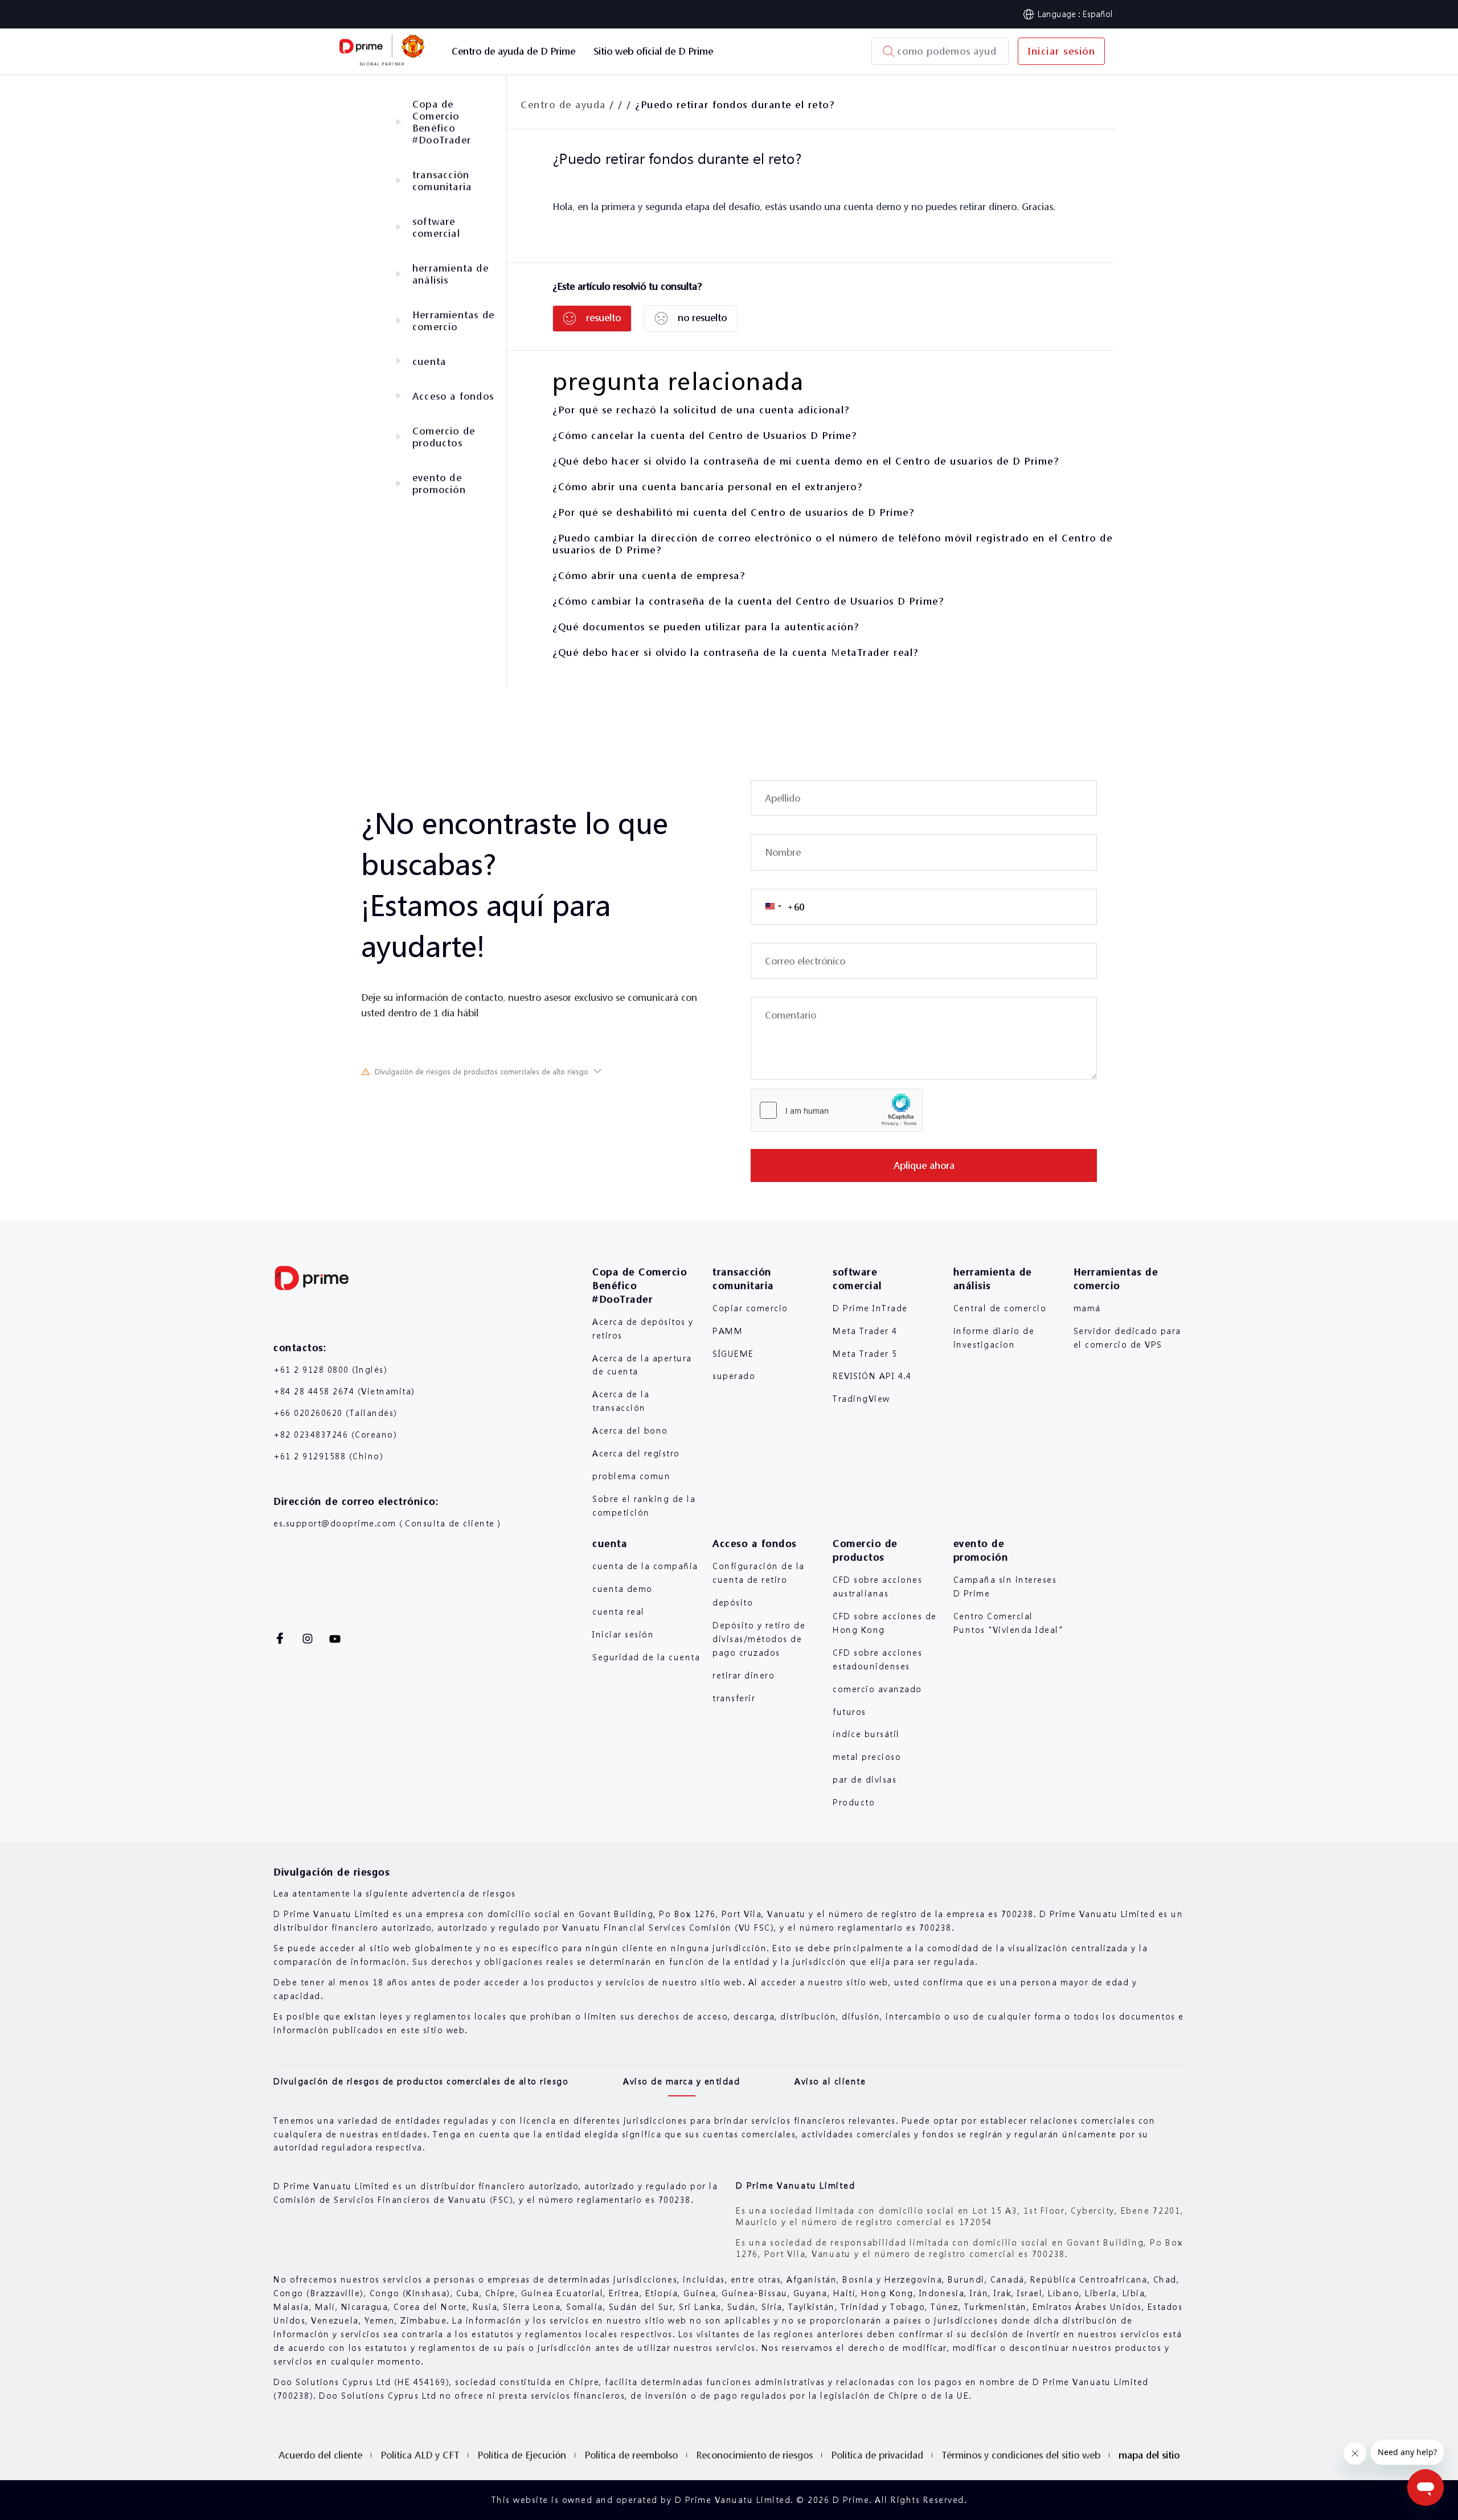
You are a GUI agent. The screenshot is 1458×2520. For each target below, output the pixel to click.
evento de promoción (439, 483)
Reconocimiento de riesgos (754, 2455)
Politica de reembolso (631, 2455)
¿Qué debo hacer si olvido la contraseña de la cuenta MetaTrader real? (736, 652)
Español (1098, 14)
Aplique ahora (924, 1165)
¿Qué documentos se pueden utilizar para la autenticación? (706, 627)
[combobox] (778, 907)
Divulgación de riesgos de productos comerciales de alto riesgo (482, 1072)
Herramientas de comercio (453, 321)
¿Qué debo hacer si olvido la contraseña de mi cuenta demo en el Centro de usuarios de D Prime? (806, 461)
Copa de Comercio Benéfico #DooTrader (442, 122)
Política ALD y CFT (420, 2455)
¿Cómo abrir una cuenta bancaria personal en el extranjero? (707, 487)
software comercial (436, 227)
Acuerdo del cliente (320, 2455)
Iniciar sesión (1061, 51)
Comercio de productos (444, 437)
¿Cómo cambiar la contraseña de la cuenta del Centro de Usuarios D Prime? (748, 601)
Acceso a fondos (453, 396)
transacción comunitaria (442, 180)
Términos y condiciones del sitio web (1021, 2455)
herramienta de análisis (450, 274)
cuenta (429, 361)
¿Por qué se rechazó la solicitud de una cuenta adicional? (701, 410)
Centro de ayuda (563, 104)
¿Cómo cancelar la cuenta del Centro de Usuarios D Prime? (705, 435)
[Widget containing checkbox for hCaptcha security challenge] (837, 1110)
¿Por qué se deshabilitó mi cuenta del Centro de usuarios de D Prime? (733, 512)
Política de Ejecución (522, 2455)
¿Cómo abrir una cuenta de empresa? (649, 575)
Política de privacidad (877, 2455)
